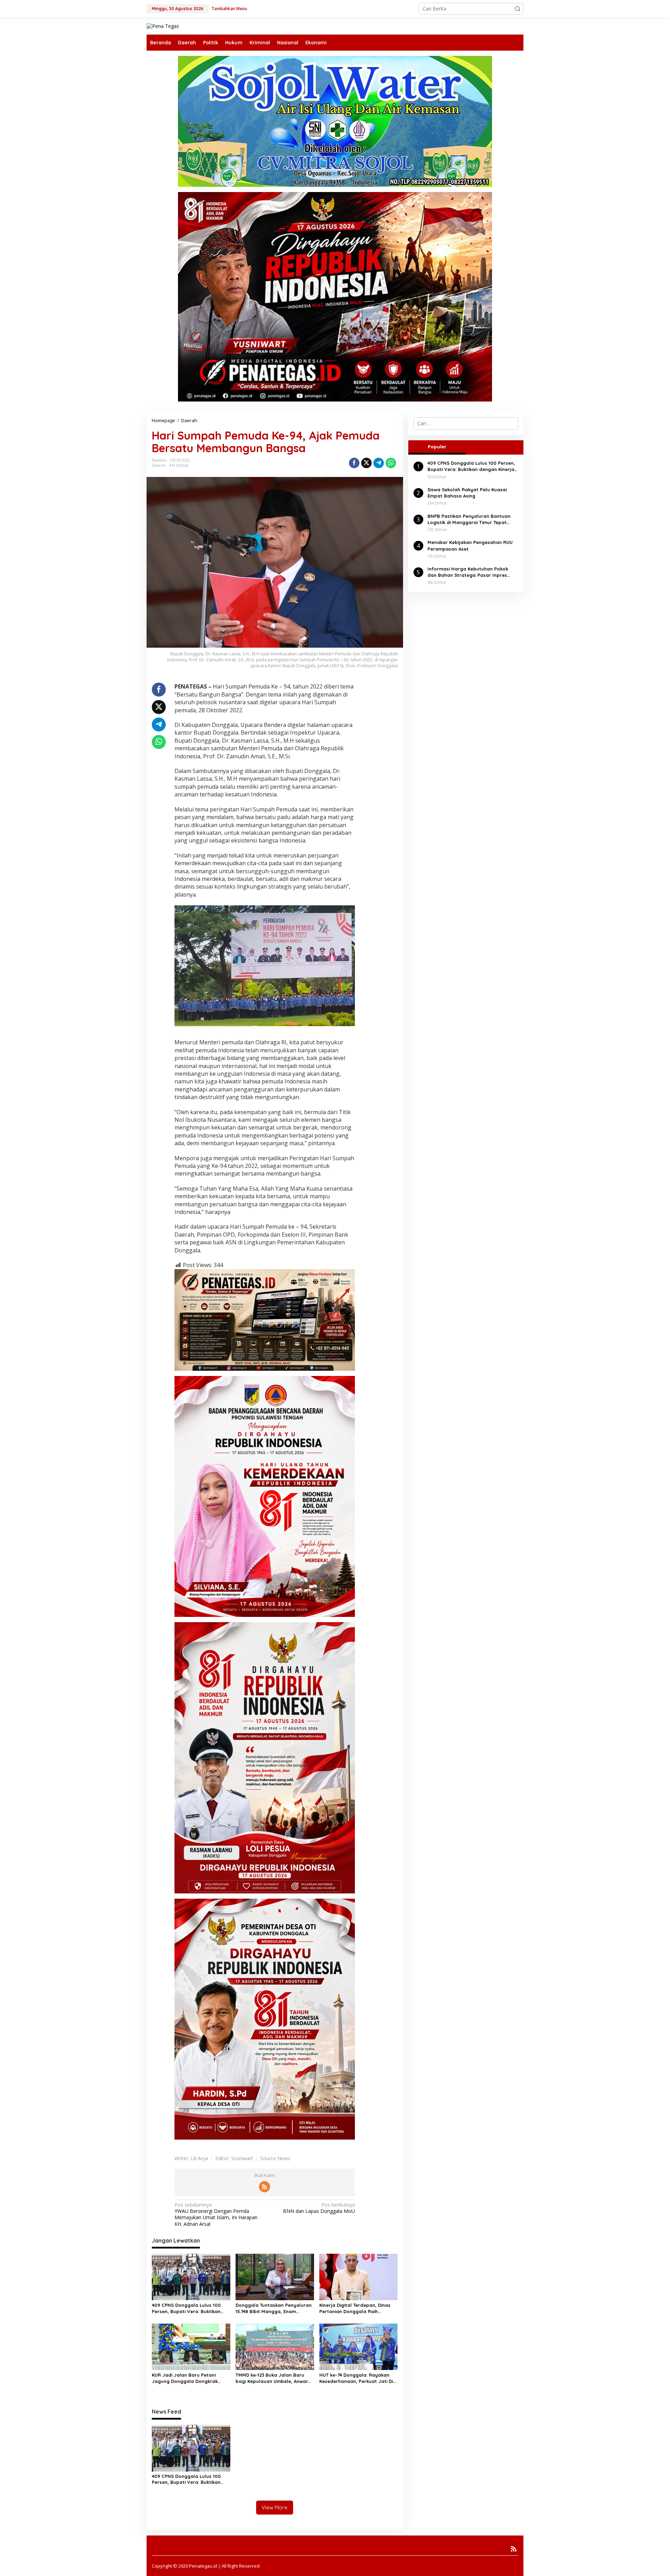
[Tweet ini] (366, 463)
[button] (518, 9)
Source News (275, 2158)
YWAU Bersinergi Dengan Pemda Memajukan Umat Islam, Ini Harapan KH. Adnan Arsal (216, 2214)
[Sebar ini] (354, 463)
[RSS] (265, 2187)
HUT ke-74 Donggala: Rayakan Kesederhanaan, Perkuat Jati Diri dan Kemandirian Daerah (358, 2378)
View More (275, 2507)
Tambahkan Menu (229, 9)
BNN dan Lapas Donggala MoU (319, 2208)
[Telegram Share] (379, 463)
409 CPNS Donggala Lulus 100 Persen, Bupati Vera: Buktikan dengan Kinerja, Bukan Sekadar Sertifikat (188, 2308)
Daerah (159, 465)
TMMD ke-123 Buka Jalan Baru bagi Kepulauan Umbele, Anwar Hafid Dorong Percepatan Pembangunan (272, 2378)
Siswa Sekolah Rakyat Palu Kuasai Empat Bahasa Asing (467, 493)
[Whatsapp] (391, 463)
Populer (437, 447)
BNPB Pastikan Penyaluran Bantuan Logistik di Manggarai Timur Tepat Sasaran (469, 519)
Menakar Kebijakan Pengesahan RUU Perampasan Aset (470, 546)
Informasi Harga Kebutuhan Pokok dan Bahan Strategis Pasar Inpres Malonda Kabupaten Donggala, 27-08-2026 (472, 572)
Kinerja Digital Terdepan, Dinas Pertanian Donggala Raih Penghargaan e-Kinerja (355, 2308)
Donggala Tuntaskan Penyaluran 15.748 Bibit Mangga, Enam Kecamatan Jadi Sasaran (274, 2308)
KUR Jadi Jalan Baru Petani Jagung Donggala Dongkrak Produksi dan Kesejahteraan (185, 2378)
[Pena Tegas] (163, 26)
